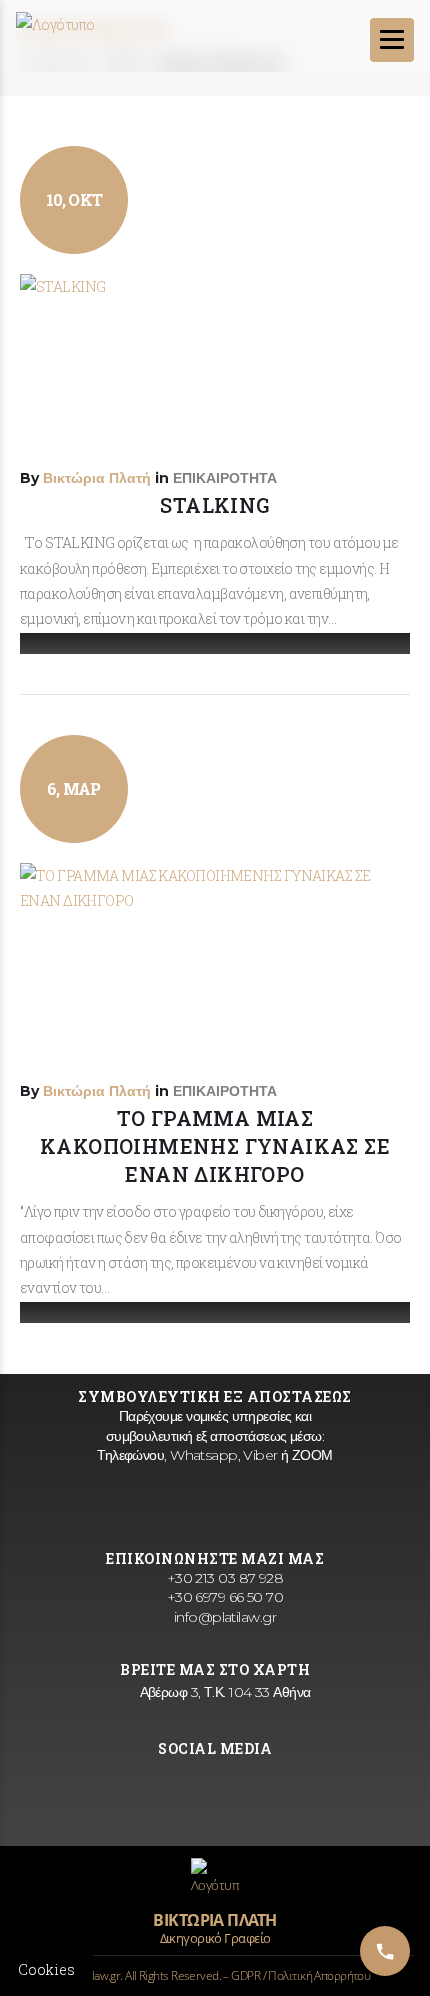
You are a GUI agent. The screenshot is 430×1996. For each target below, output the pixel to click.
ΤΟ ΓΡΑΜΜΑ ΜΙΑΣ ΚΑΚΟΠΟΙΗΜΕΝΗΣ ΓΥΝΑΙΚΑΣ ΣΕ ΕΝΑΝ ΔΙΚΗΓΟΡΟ (215, 1146)
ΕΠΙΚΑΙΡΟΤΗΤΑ (225, 478)
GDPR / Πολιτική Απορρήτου (300, 1975)
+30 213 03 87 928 (223, 1578)
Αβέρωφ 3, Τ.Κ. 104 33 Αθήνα (223, 1692)
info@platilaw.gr (222, 1617)
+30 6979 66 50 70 (223, 1597)
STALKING (214, 505)
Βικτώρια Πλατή (97, 478)
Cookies (46, 1969)
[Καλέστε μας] (385, 1951)
